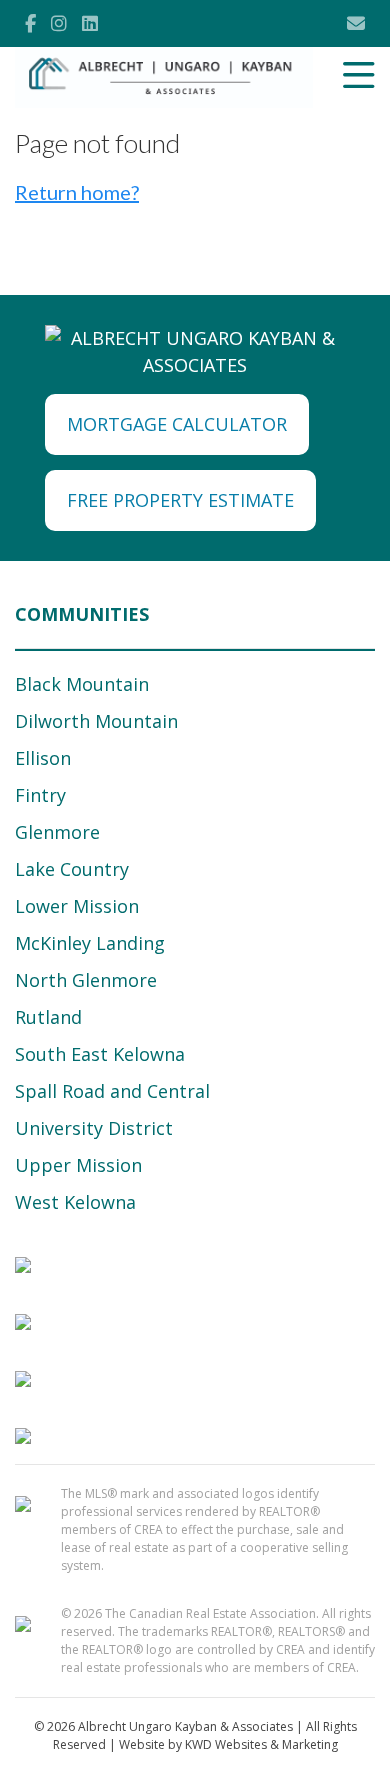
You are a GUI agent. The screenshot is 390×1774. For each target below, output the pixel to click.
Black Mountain (82, 684)
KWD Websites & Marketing (261, 1744)
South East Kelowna (100, 1054)
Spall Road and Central (112, 1091)
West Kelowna (75, 1202)
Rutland (48, 1017)
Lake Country (72, 869)
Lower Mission (77, 906)
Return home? (77, 192)
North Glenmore (86, 980)
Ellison (43, 758)
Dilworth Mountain (96, 721)
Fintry (40, 795)
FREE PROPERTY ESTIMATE (180, 500)
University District (94, 1128)
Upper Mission (78, 1165)
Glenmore (57, 832)
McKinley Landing (90, 943)
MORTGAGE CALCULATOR (177, 424)
